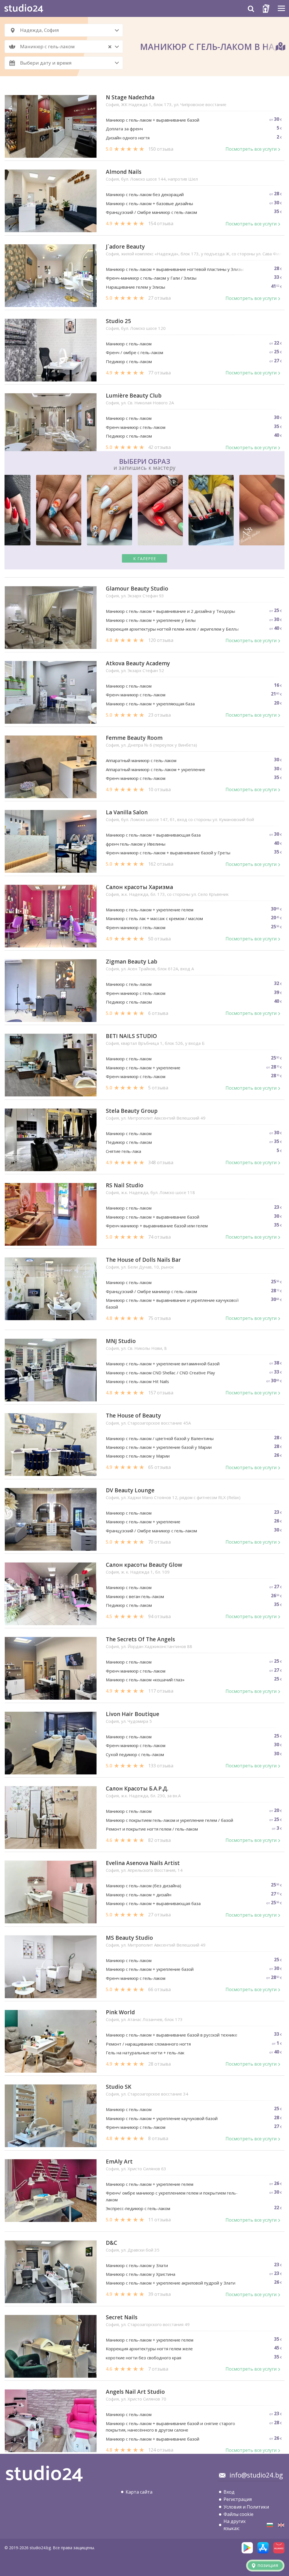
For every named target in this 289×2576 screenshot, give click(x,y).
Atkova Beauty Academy (138, 663)
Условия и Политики (246, 2507)
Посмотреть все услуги (251, 149)
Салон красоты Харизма (139, 887)
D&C (111, 2243)
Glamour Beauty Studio (137, 589)
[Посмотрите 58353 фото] (144, 511)
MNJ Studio (121, 1341)
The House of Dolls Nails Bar (143, 1260)
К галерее (145, 559)
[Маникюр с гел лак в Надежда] (270, 2525)
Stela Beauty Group (132, 1111)
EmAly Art (119, 2162)
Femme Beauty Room (134, 738)
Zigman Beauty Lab (132, 962)
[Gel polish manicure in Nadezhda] (281, 2525)
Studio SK (119, 2087)
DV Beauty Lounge (130, 1490)
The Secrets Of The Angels (140, 1639)
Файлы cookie (238, 2514)
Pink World (120, 2012)
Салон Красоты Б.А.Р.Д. (137, 1789)
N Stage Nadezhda (130, 97)
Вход (229, 2492)
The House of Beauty (133, 1416)
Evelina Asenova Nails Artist (143, 1863)
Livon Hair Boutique (133, 1714)
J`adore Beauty (125, 247)
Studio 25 (118, 321)
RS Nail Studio (125, 1185)
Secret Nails (122, 2317)
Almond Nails (124, 172)
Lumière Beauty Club (134, 396)
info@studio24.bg (256, 2475)
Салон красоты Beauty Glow (144, 1565)
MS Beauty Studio (129, 1938)
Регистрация (238, 2499)
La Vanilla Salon (127, 812)
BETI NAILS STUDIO (131, 1036)
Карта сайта (139, 2492)
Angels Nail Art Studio (135, 2392)
